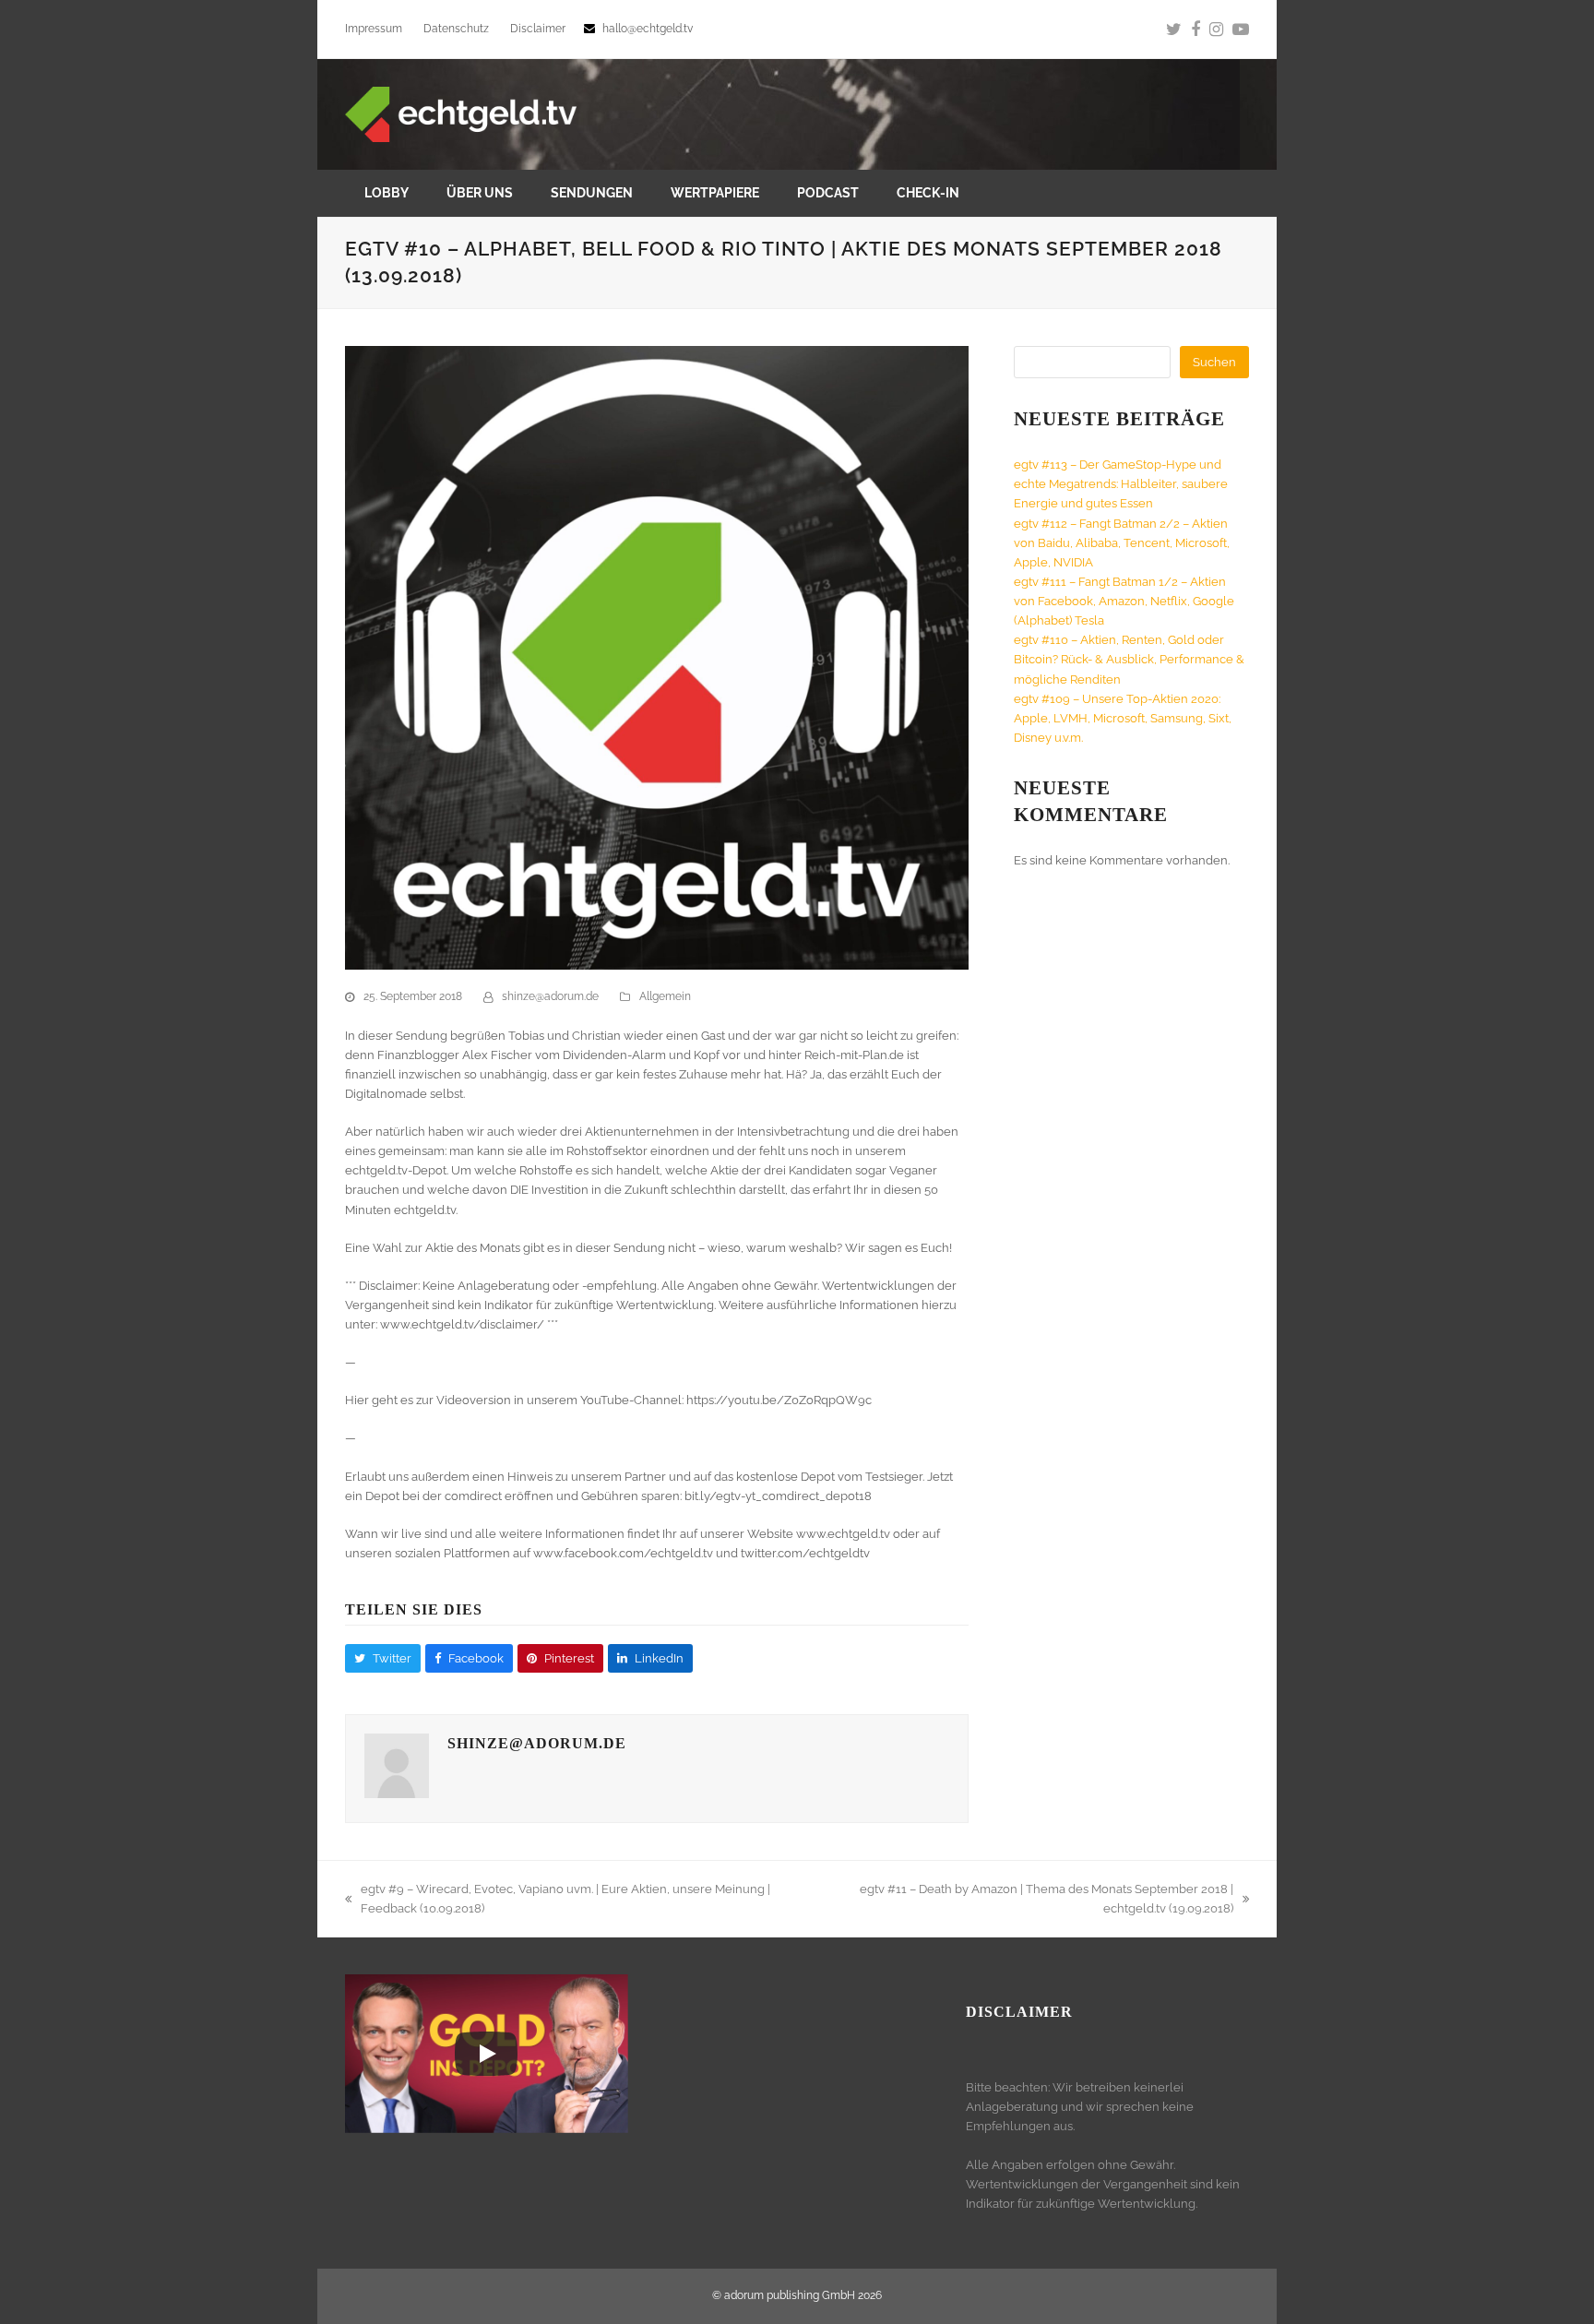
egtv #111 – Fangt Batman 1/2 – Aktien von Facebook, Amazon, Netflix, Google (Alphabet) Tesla (1124, 601)
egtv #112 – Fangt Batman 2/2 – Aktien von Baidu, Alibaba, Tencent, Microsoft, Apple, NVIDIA (1122, 543)
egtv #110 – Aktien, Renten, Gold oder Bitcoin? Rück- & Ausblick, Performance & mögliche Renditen (1129, 659)
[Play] (486, 2054)
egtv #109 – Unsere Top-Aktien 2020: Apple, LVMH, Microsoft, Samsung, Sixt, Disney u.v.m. (1123, 718)
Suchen (1214, 362)
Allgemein (665, 996)
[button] (383, 1658)
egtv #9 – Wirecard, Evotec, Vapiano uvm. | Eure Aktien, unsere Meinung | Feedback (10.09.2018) (558, 1900)
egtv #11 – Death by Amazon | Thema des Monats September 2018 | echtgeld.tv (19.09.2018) (1026, 1900)
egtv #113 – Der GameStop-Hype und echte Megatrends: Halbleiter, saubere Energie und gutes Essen (1121, 484)
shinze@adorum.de (550, 996)
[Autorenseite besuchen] (397, 1794)
